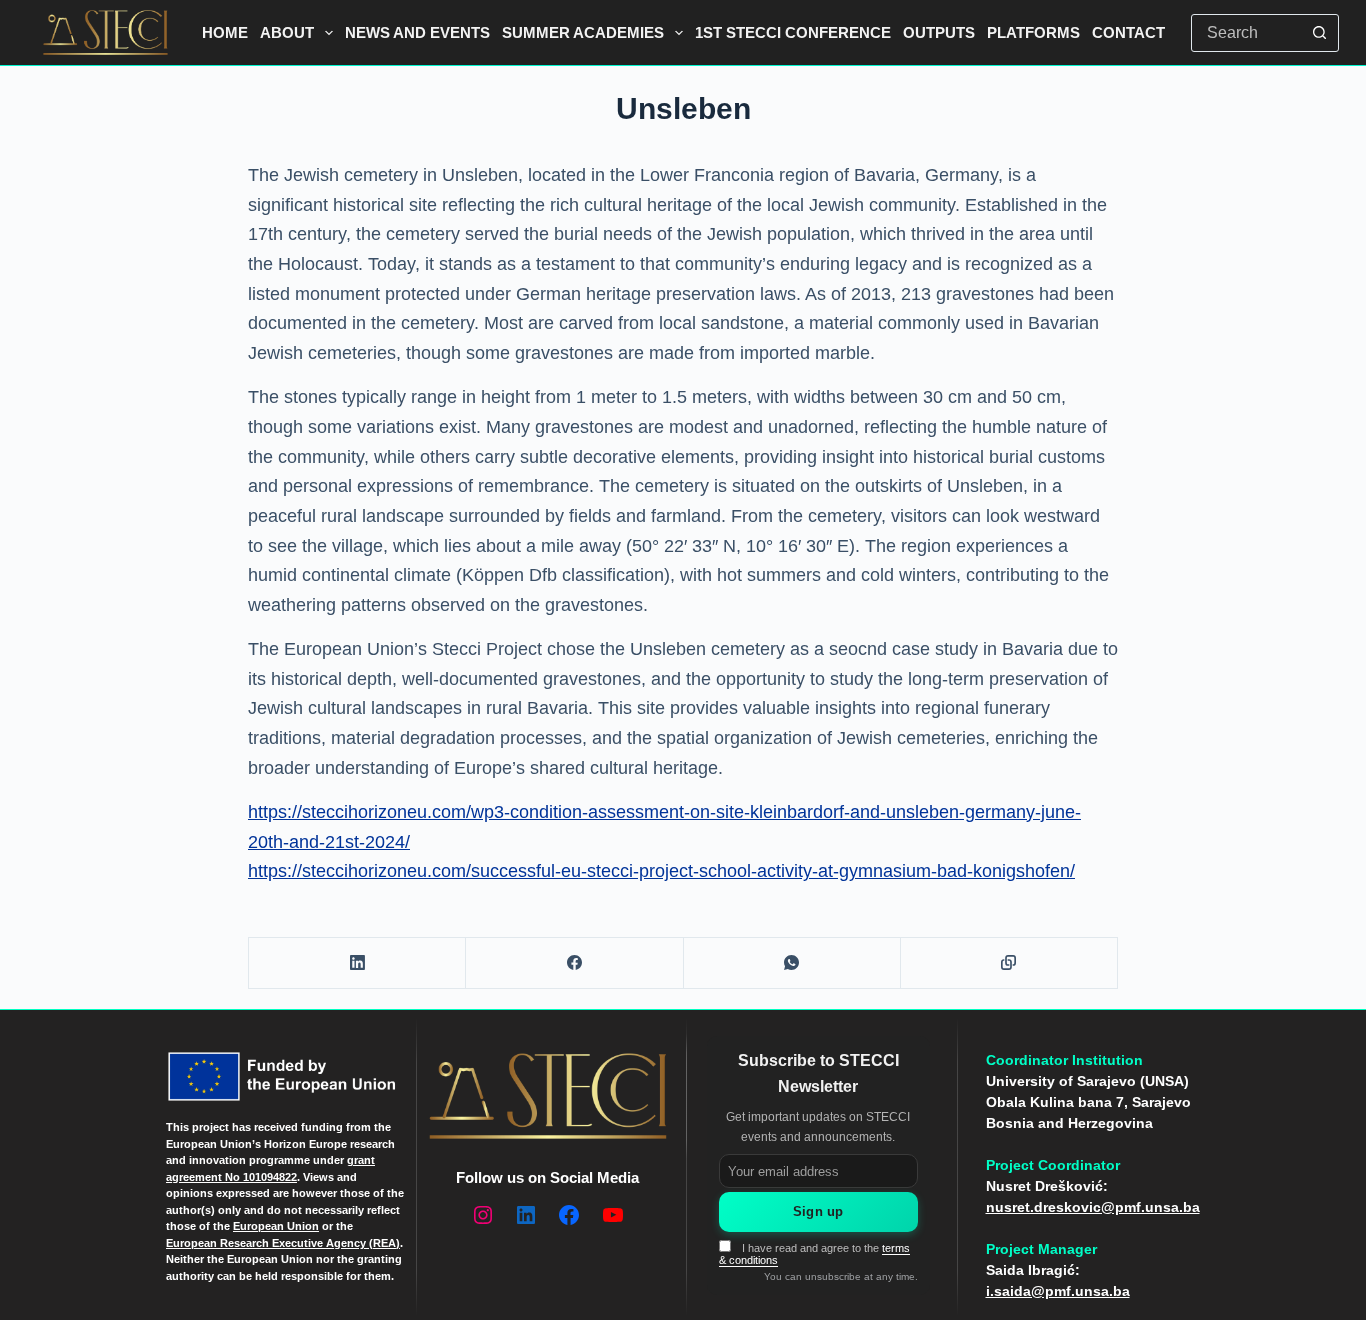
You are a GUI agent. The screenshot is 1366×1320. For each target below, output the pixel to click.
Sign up (818, 1211)
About (287, 32)
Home (225, 32)
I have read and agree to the (814, 1254)
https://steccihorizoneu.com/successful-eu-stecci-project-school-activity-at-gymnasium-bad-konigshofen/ (661, 871)
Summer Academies (583, 32)
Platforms (1033, 32)
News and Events (417, 32)
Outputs (939, 32)
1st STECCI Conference (793, 32)
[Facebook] (574, 963)
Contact (1128, 32)
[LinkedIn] (357, 963)
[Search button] (1320, 33)
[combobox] (1247, 33)
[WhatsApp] (792, 963)
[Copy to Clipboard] (1009, 963)
